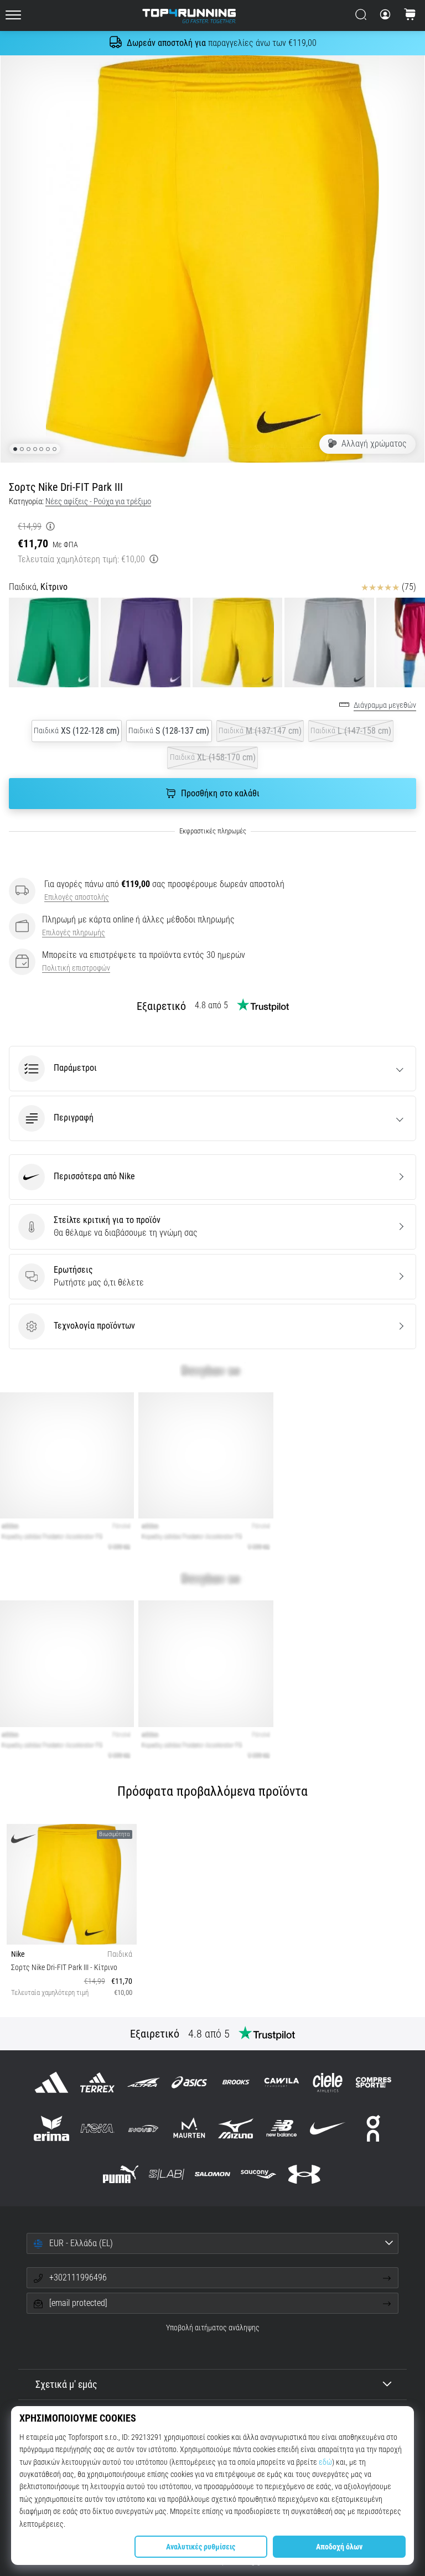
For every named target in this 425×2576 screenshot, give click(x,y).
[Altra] (144, 2082)
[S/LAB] (166, 2175)
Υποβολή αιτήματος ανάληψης (213, 2328)
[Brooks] (235, 2082)
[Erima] (51, 2128)
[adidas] (51, 2082)
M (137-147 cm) (260, 731)
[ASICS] (190, 2082)
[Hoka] (97, 2128)
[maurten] (190, 2128)
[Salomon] (212, 2175)
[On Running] (374, 2128)
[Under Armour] (305, 2175)
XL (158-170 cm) (213, 757)
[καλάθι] (410, 15)
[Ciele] (327, 2082)
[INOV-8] (144, 2128)
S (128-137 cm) (169, 731)
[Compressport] (374, 2082)
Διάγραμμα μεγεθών (385, 705)
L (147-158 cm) (351, 731)
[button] (212, 1069)
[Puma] (120, 2175)
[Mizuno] (235, 2128)
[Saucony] (259, 2175)
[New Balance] (281, 2128)
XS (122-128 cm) (77, 731)
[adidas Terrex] (97, 2082)
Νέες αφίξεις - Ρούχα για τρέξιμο (98, 501)
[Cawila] (281, 2082)
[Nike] (327, 2128)
